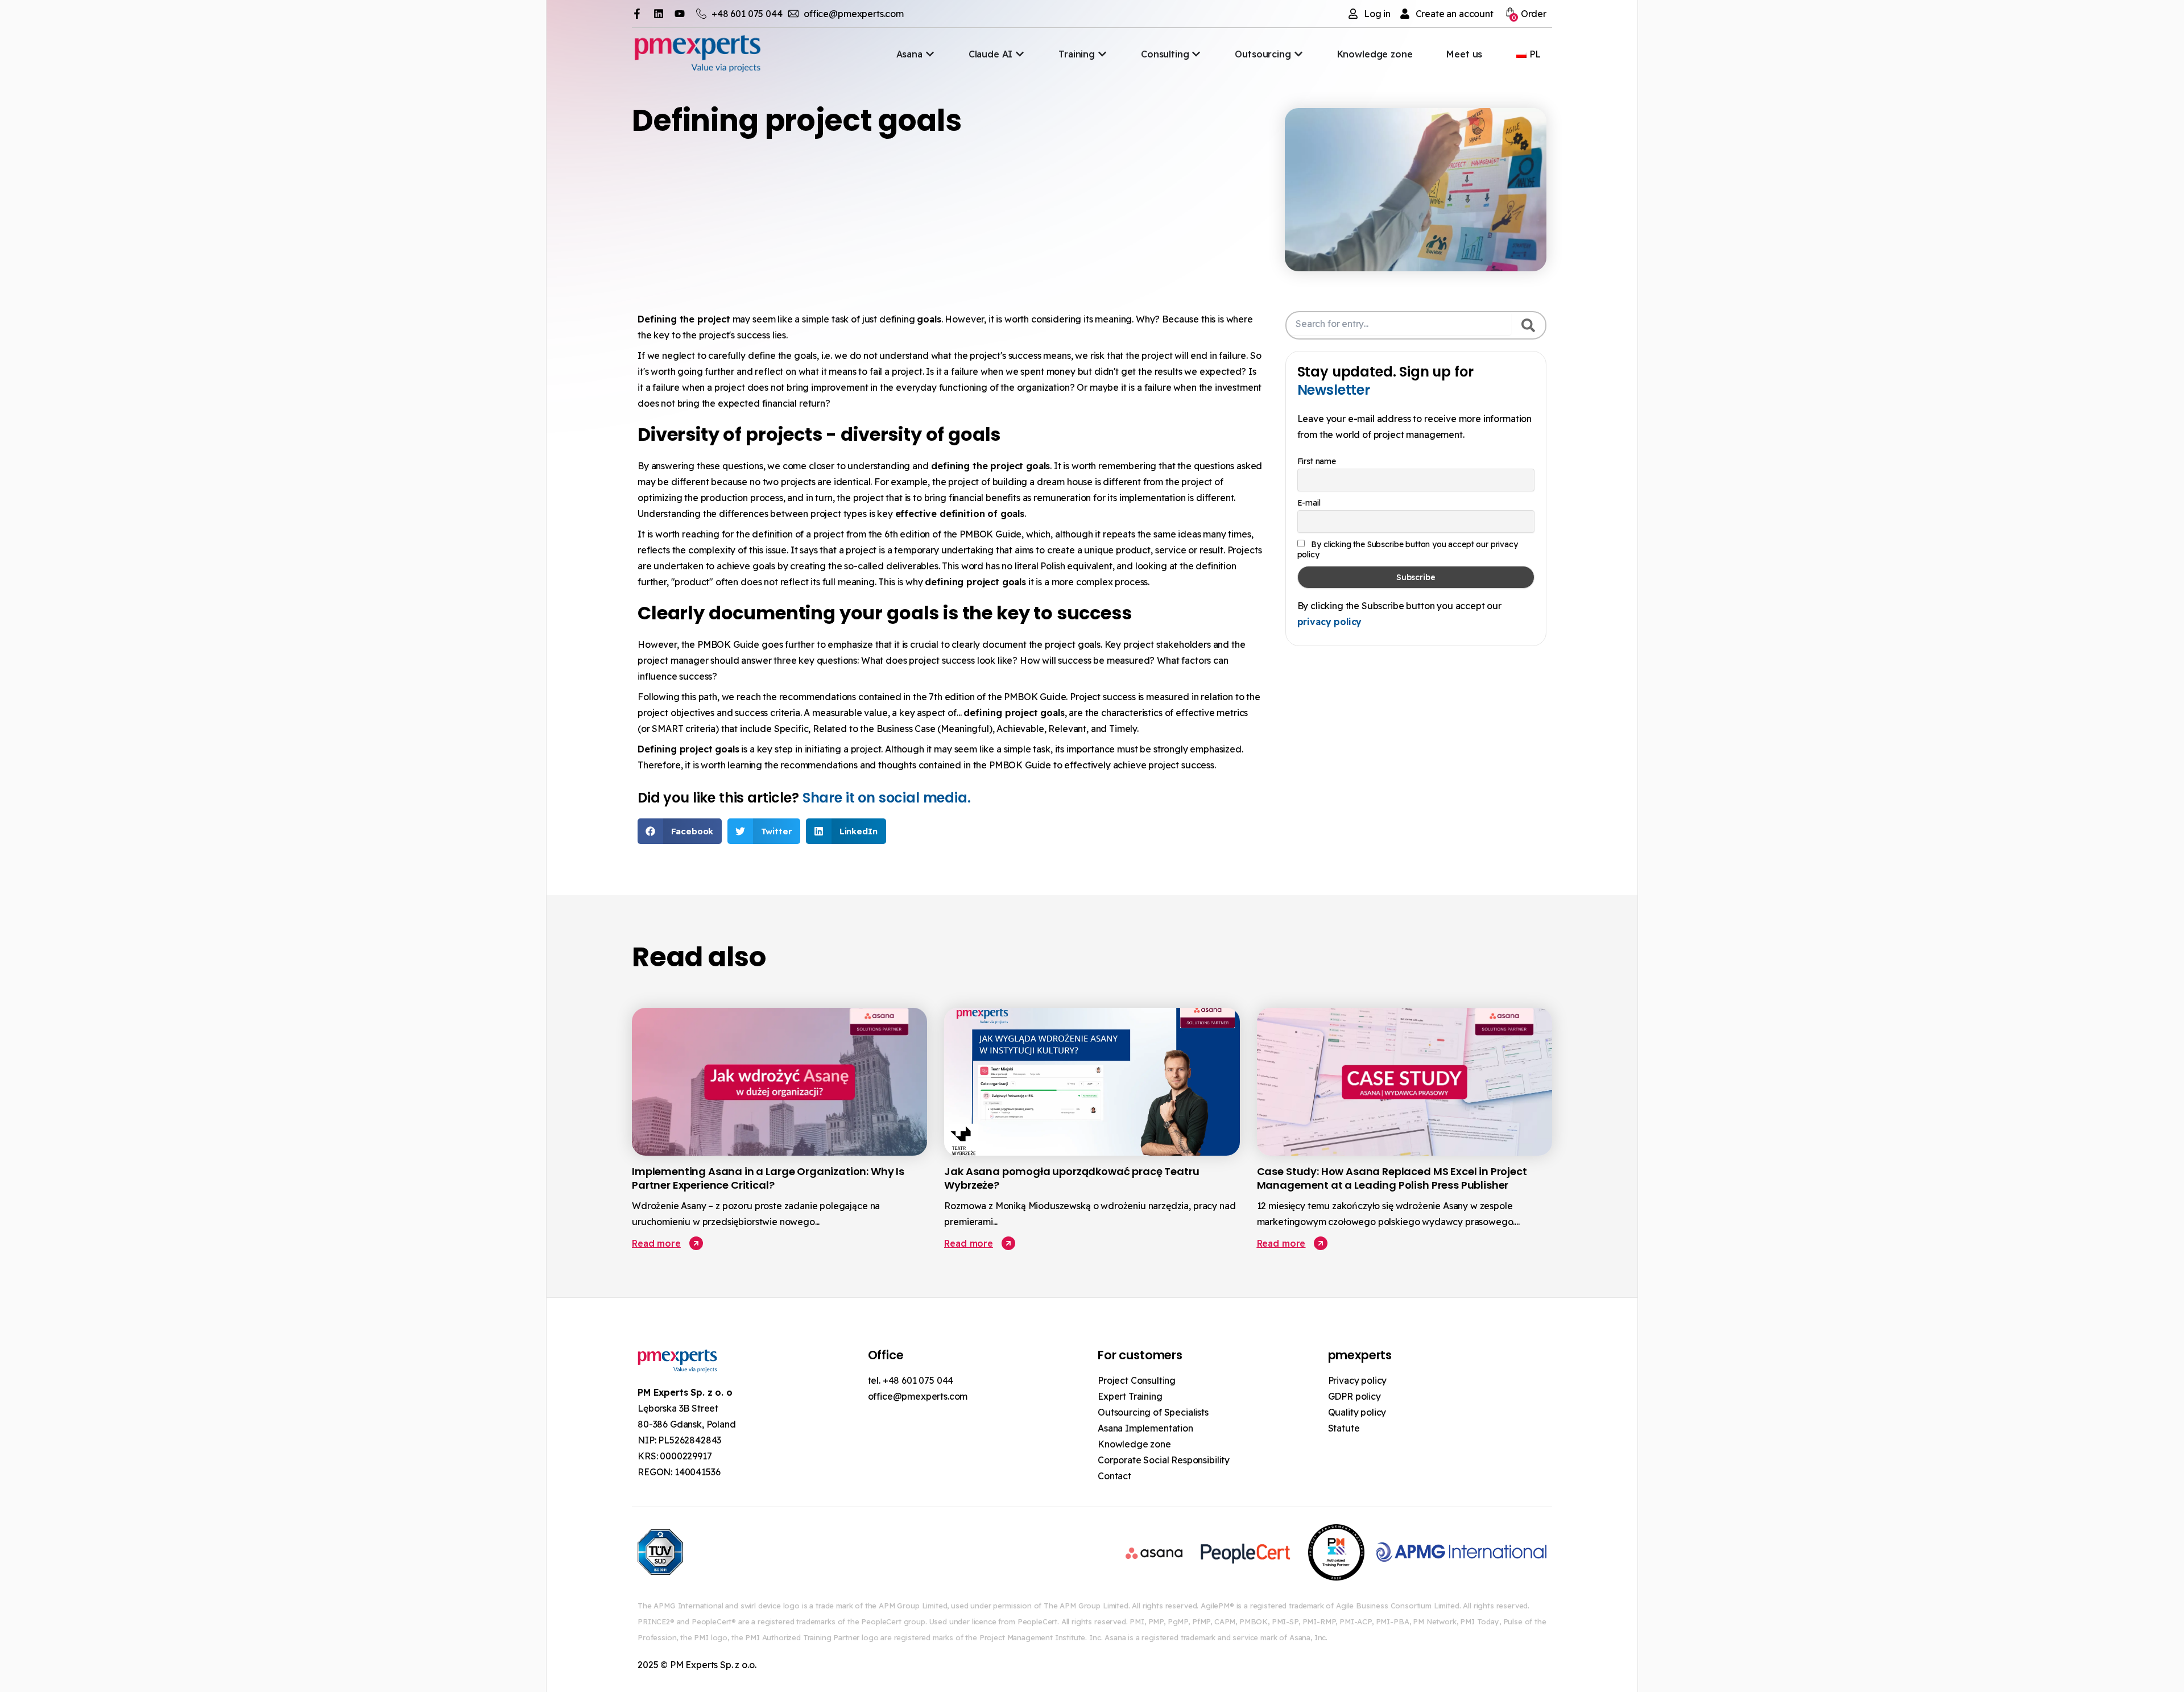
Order (1529, 15)
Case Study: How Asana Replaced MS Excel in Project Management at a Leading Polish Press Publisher (1392, 1178)
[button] (680, 831)
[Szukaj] (1528, 325)
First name (1317, 461)
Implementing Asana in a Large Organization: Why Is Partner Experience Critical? (768, 1178)
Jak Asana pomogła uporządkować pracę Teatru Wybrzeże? (1072, 1178)
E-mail (1309, 503)
